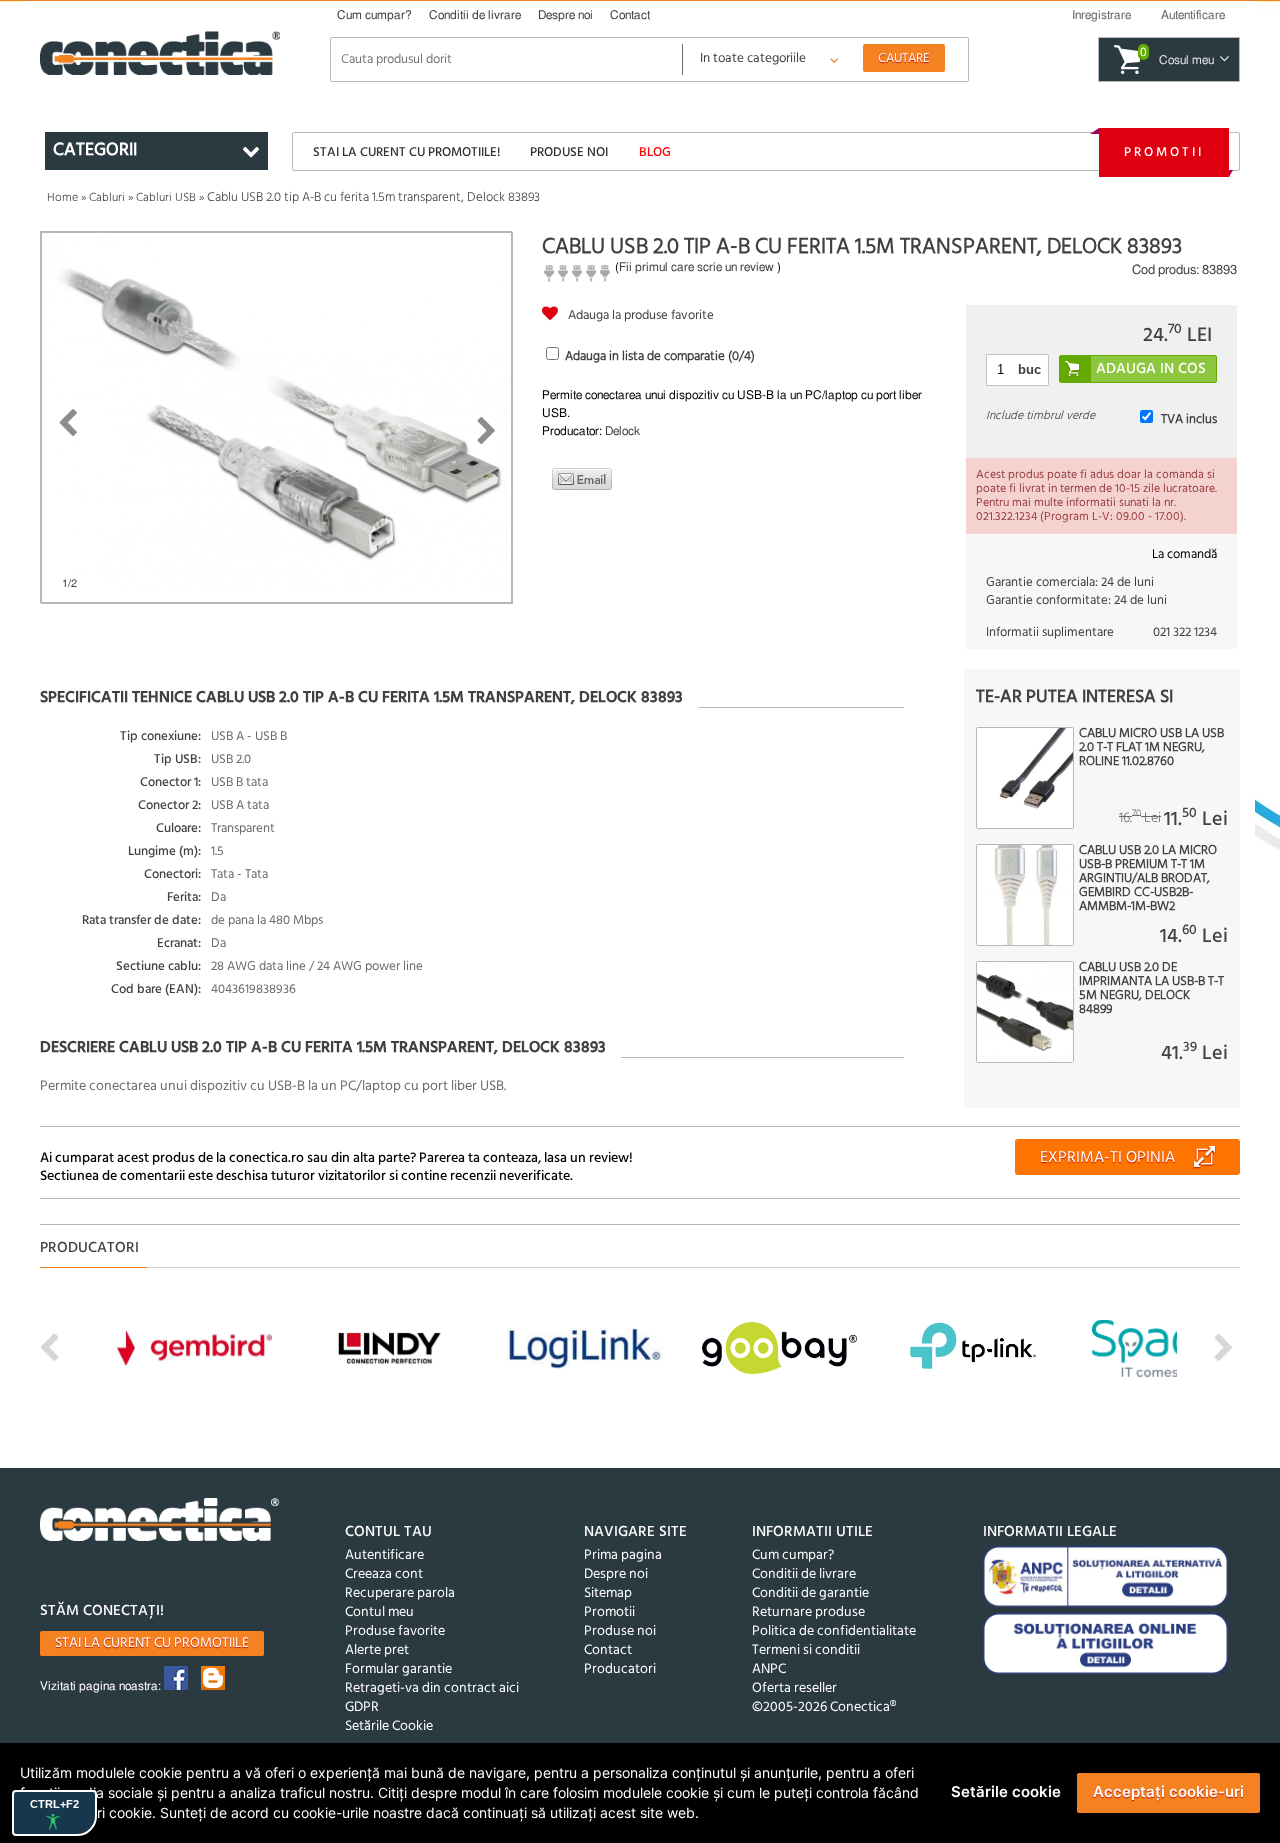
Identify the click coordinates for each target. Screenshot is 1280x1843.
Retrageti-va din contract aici (432, 1688)
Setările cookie (1006, 1791)
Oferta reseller (794, 1688)
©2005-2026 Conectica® (824, 1707)
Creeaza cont (384, 1574)
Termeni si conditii (806, 1650)
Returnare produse (808, 1612)
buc (1029, 369)
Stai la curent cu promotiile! (406, 152)
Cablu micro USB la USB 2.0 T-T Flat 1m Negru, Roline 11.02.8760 (1151, 748)
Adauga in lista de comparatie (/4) (660, 356)
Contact (630, 15)
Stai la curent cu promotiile (152, 1643)
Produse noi (569, 152)
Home (62, 198)
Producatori (620, 1669)
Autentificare (384, 1555)
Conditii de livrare (475, 15)
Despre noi (565, 15)
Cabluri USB (166, 198)
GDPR (362, 1707)
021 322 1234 (1185, 632)
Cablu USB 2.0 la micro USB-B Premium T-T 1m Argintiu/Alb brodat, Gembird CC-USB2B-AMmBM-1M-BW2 (1148, 879)
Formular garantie (398, 1669)
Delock (622, 431)
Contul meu (379, 1612)
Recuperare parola (400, 1593)
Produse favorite (395, 1631)
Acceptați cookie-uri (1168, 1791)
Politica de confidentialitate (834, 1631)
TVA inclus (1189, 419)
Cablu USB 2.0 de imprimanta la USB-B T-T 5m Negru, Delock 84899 (1151, 989)
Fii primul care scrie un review (696, 267)
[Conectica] (160, 1522)
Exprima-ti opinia (1107, 1158)
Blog (655, 152)
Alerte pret (377, 1650)
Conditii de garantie (810, 1593)
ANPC (769, 1669)
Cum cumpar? (374, 15)
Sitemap (608, 1593)
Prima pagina (623, 1555)
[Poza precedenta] (67, 423)
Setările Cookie (389, 1726)
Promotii (1164, 152)
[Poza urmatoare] (486, 431)
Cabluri (107, 198)
